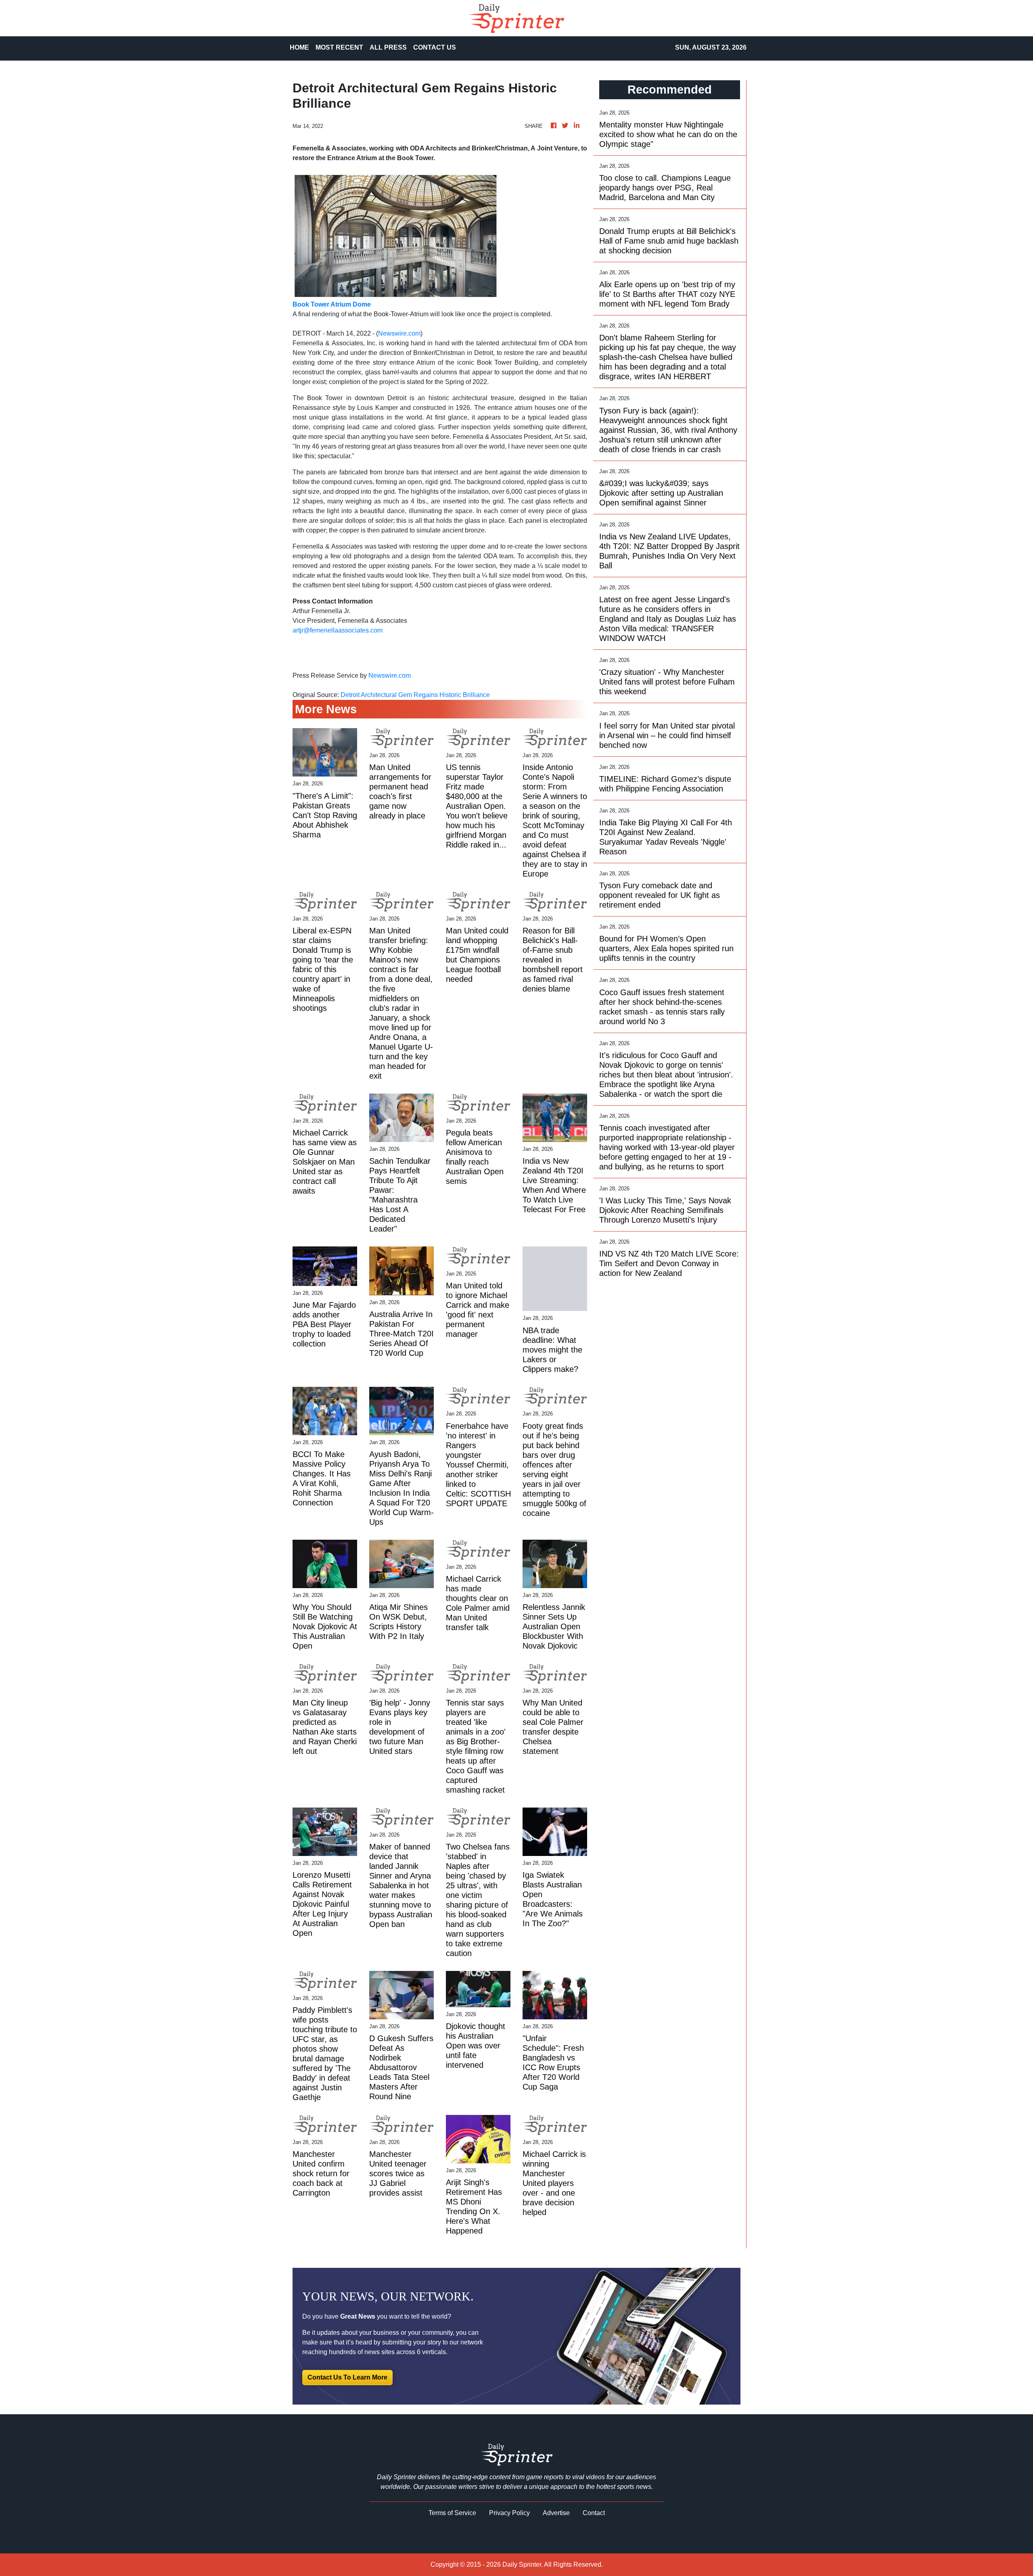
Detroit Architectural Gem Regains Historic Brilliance (416, 695)
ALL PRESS (388, 47)
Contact (594, 2513)
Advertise (556, 2513)
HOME (299, 47)
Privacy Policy (509, 2513)
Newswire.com (399, 333)
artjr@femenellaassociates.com (338, 630)
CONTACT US (435, 47)
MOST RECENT (339, 47)
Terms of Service (452, 2513)
